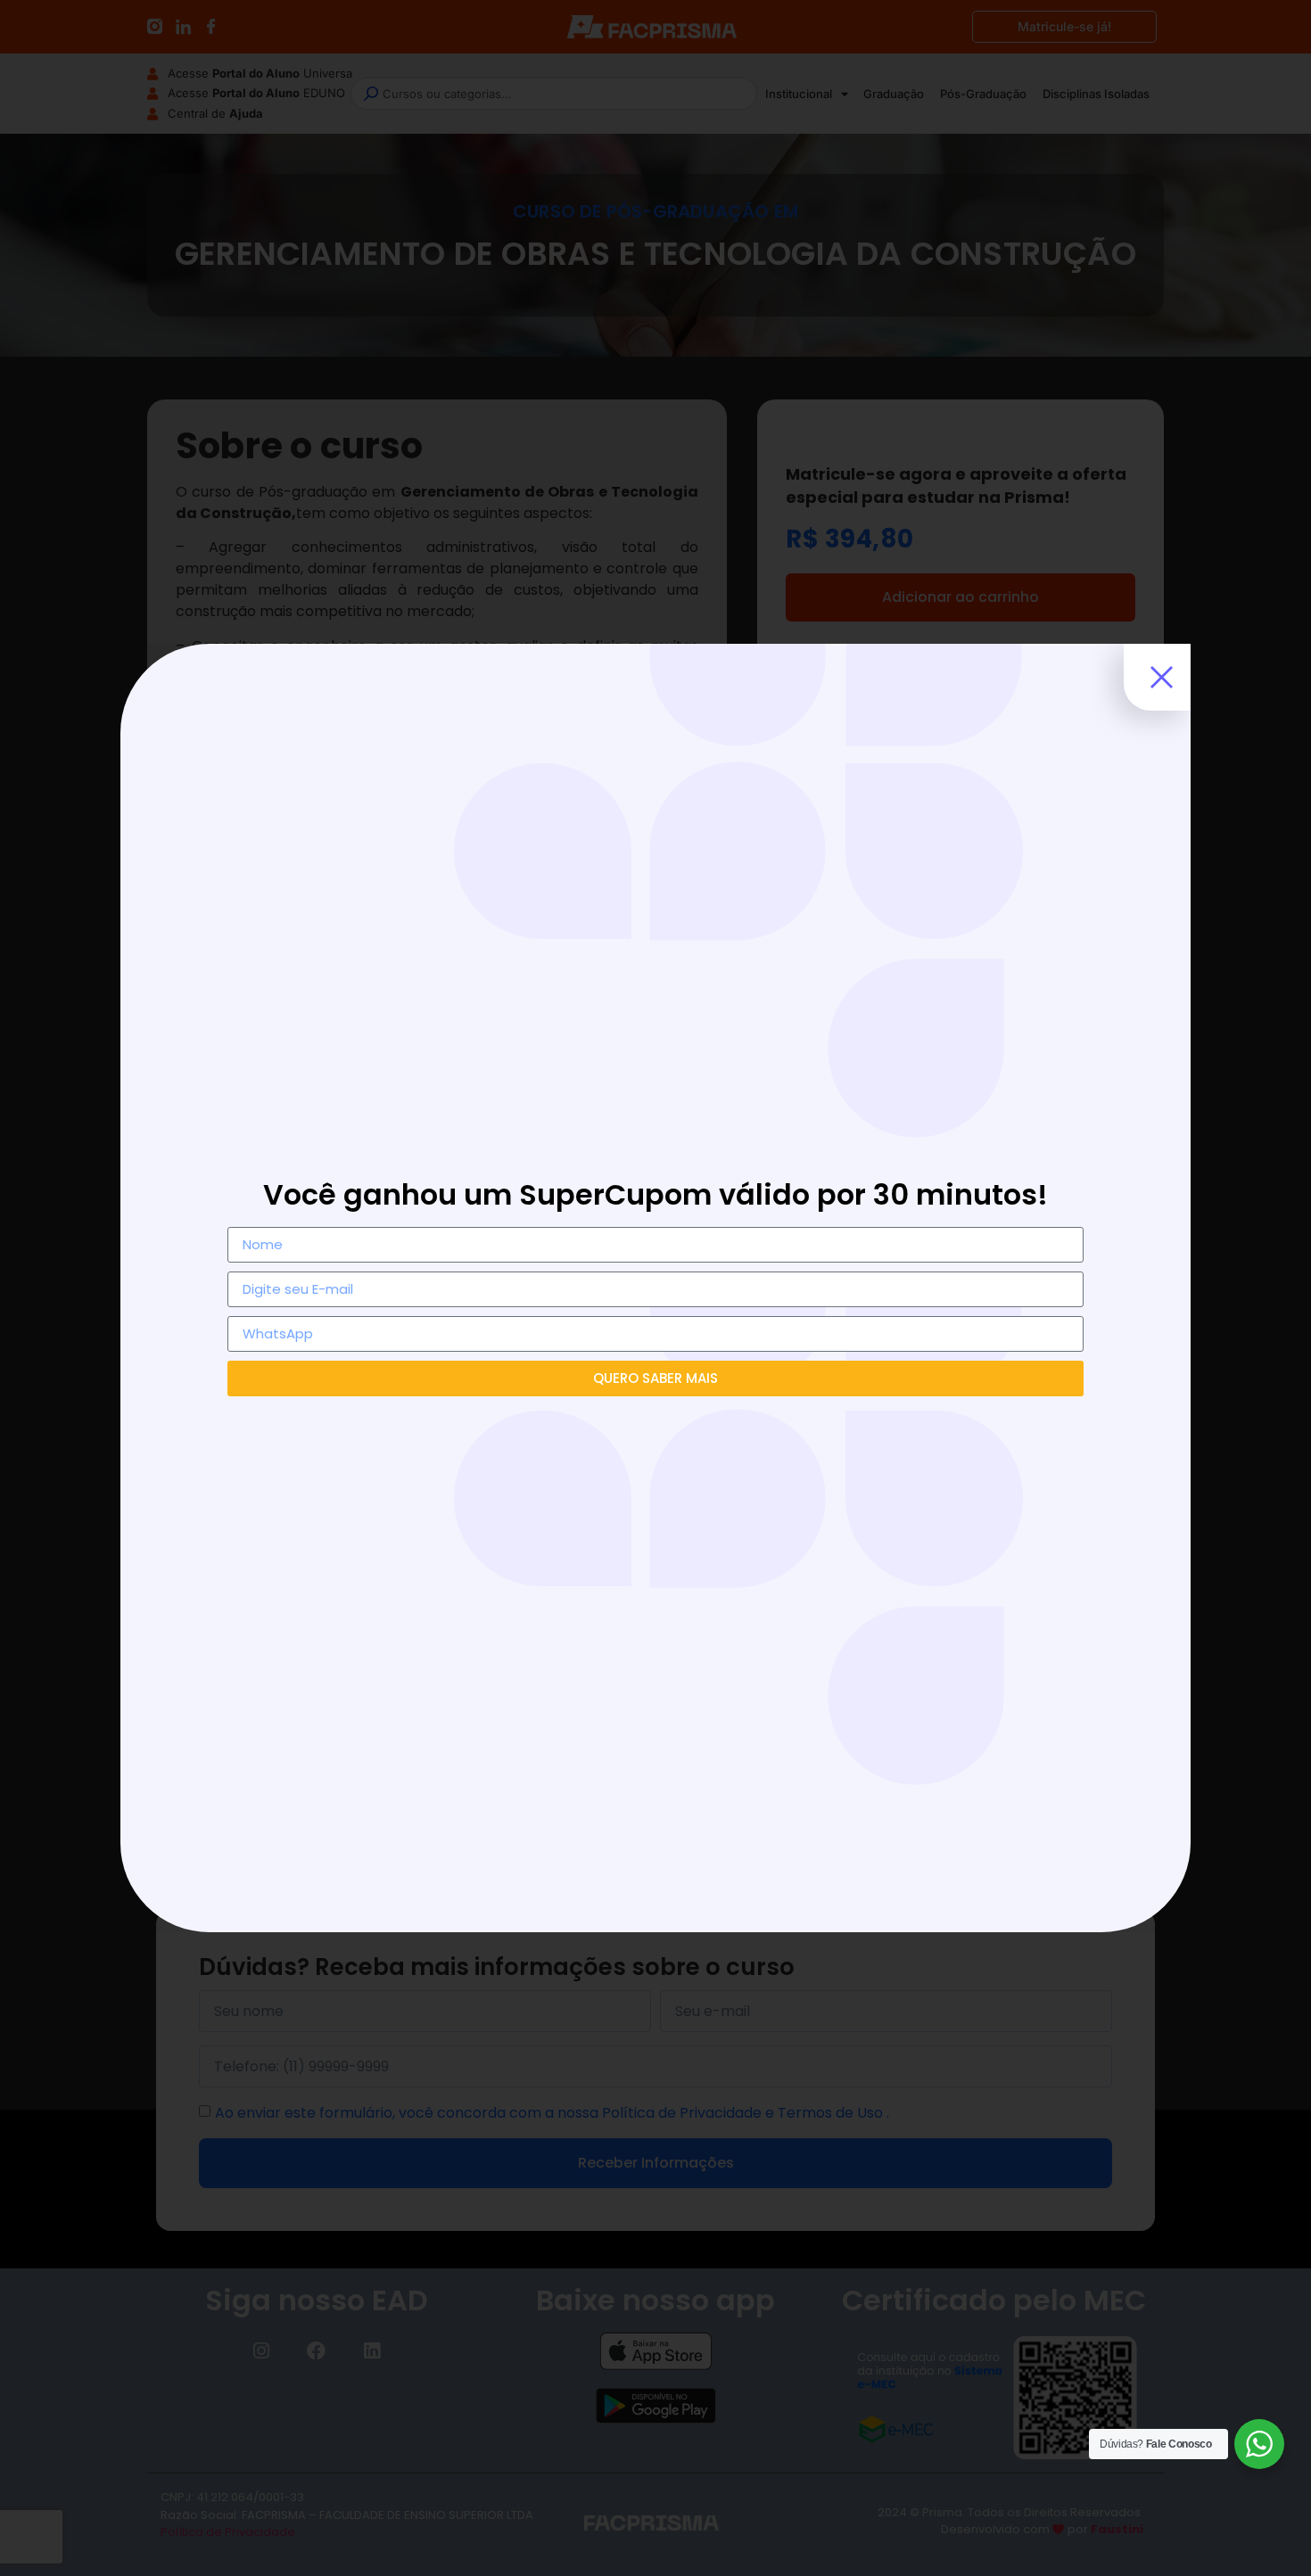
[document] (655, 1288)
